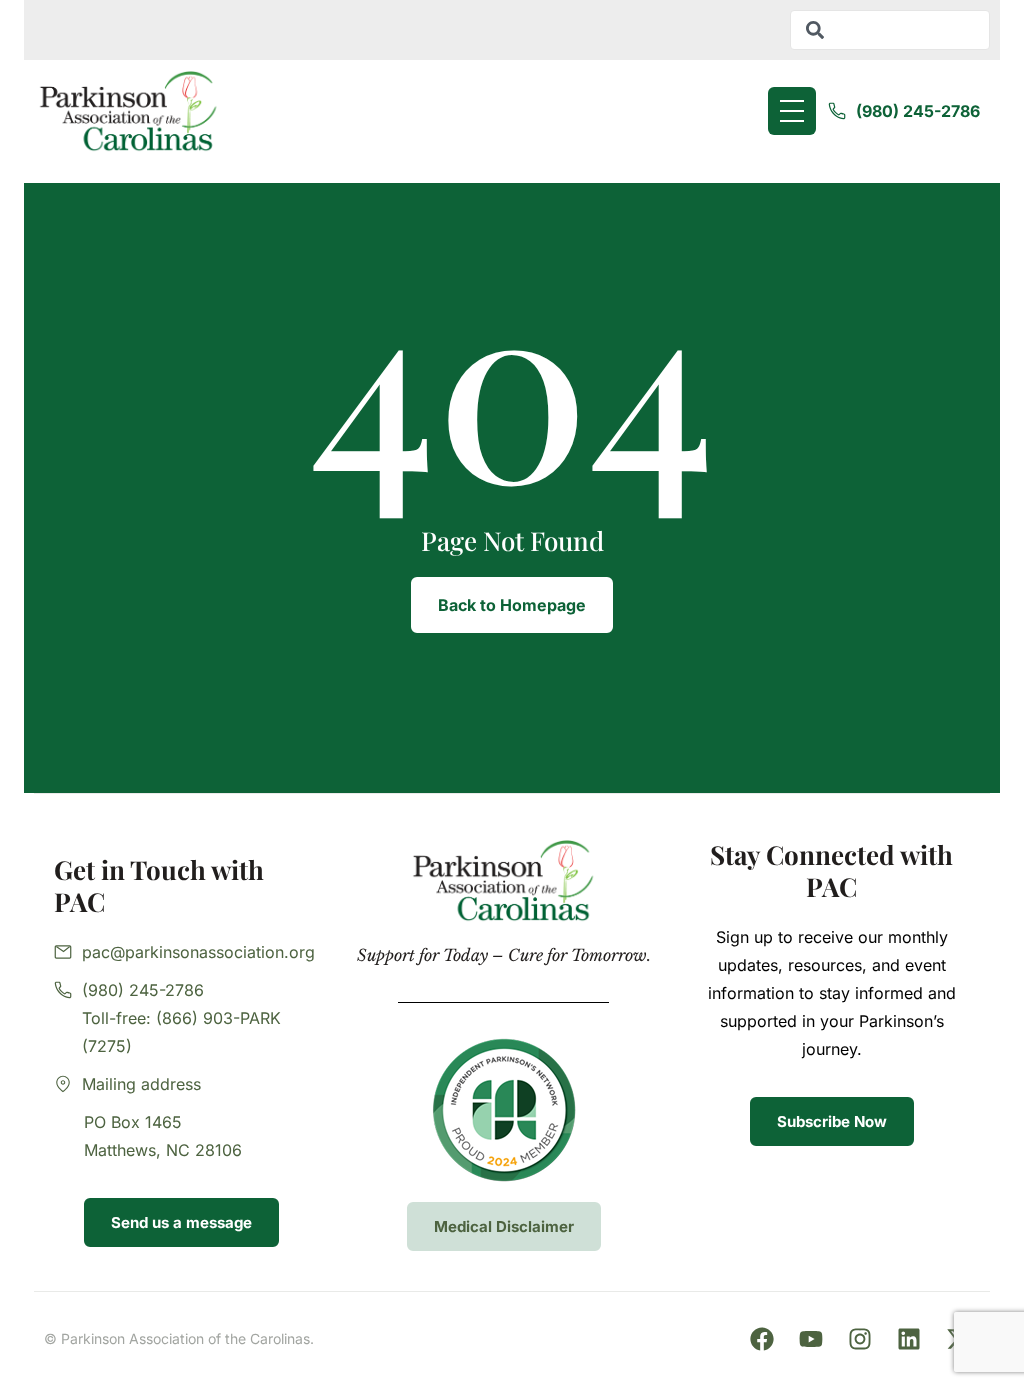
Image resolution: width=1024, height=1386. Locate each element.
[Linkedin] (909, 1339)
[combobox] (890, 30)
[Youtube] (811, 1339)
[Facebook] (762, 1339)
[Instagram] (860, 1339)
